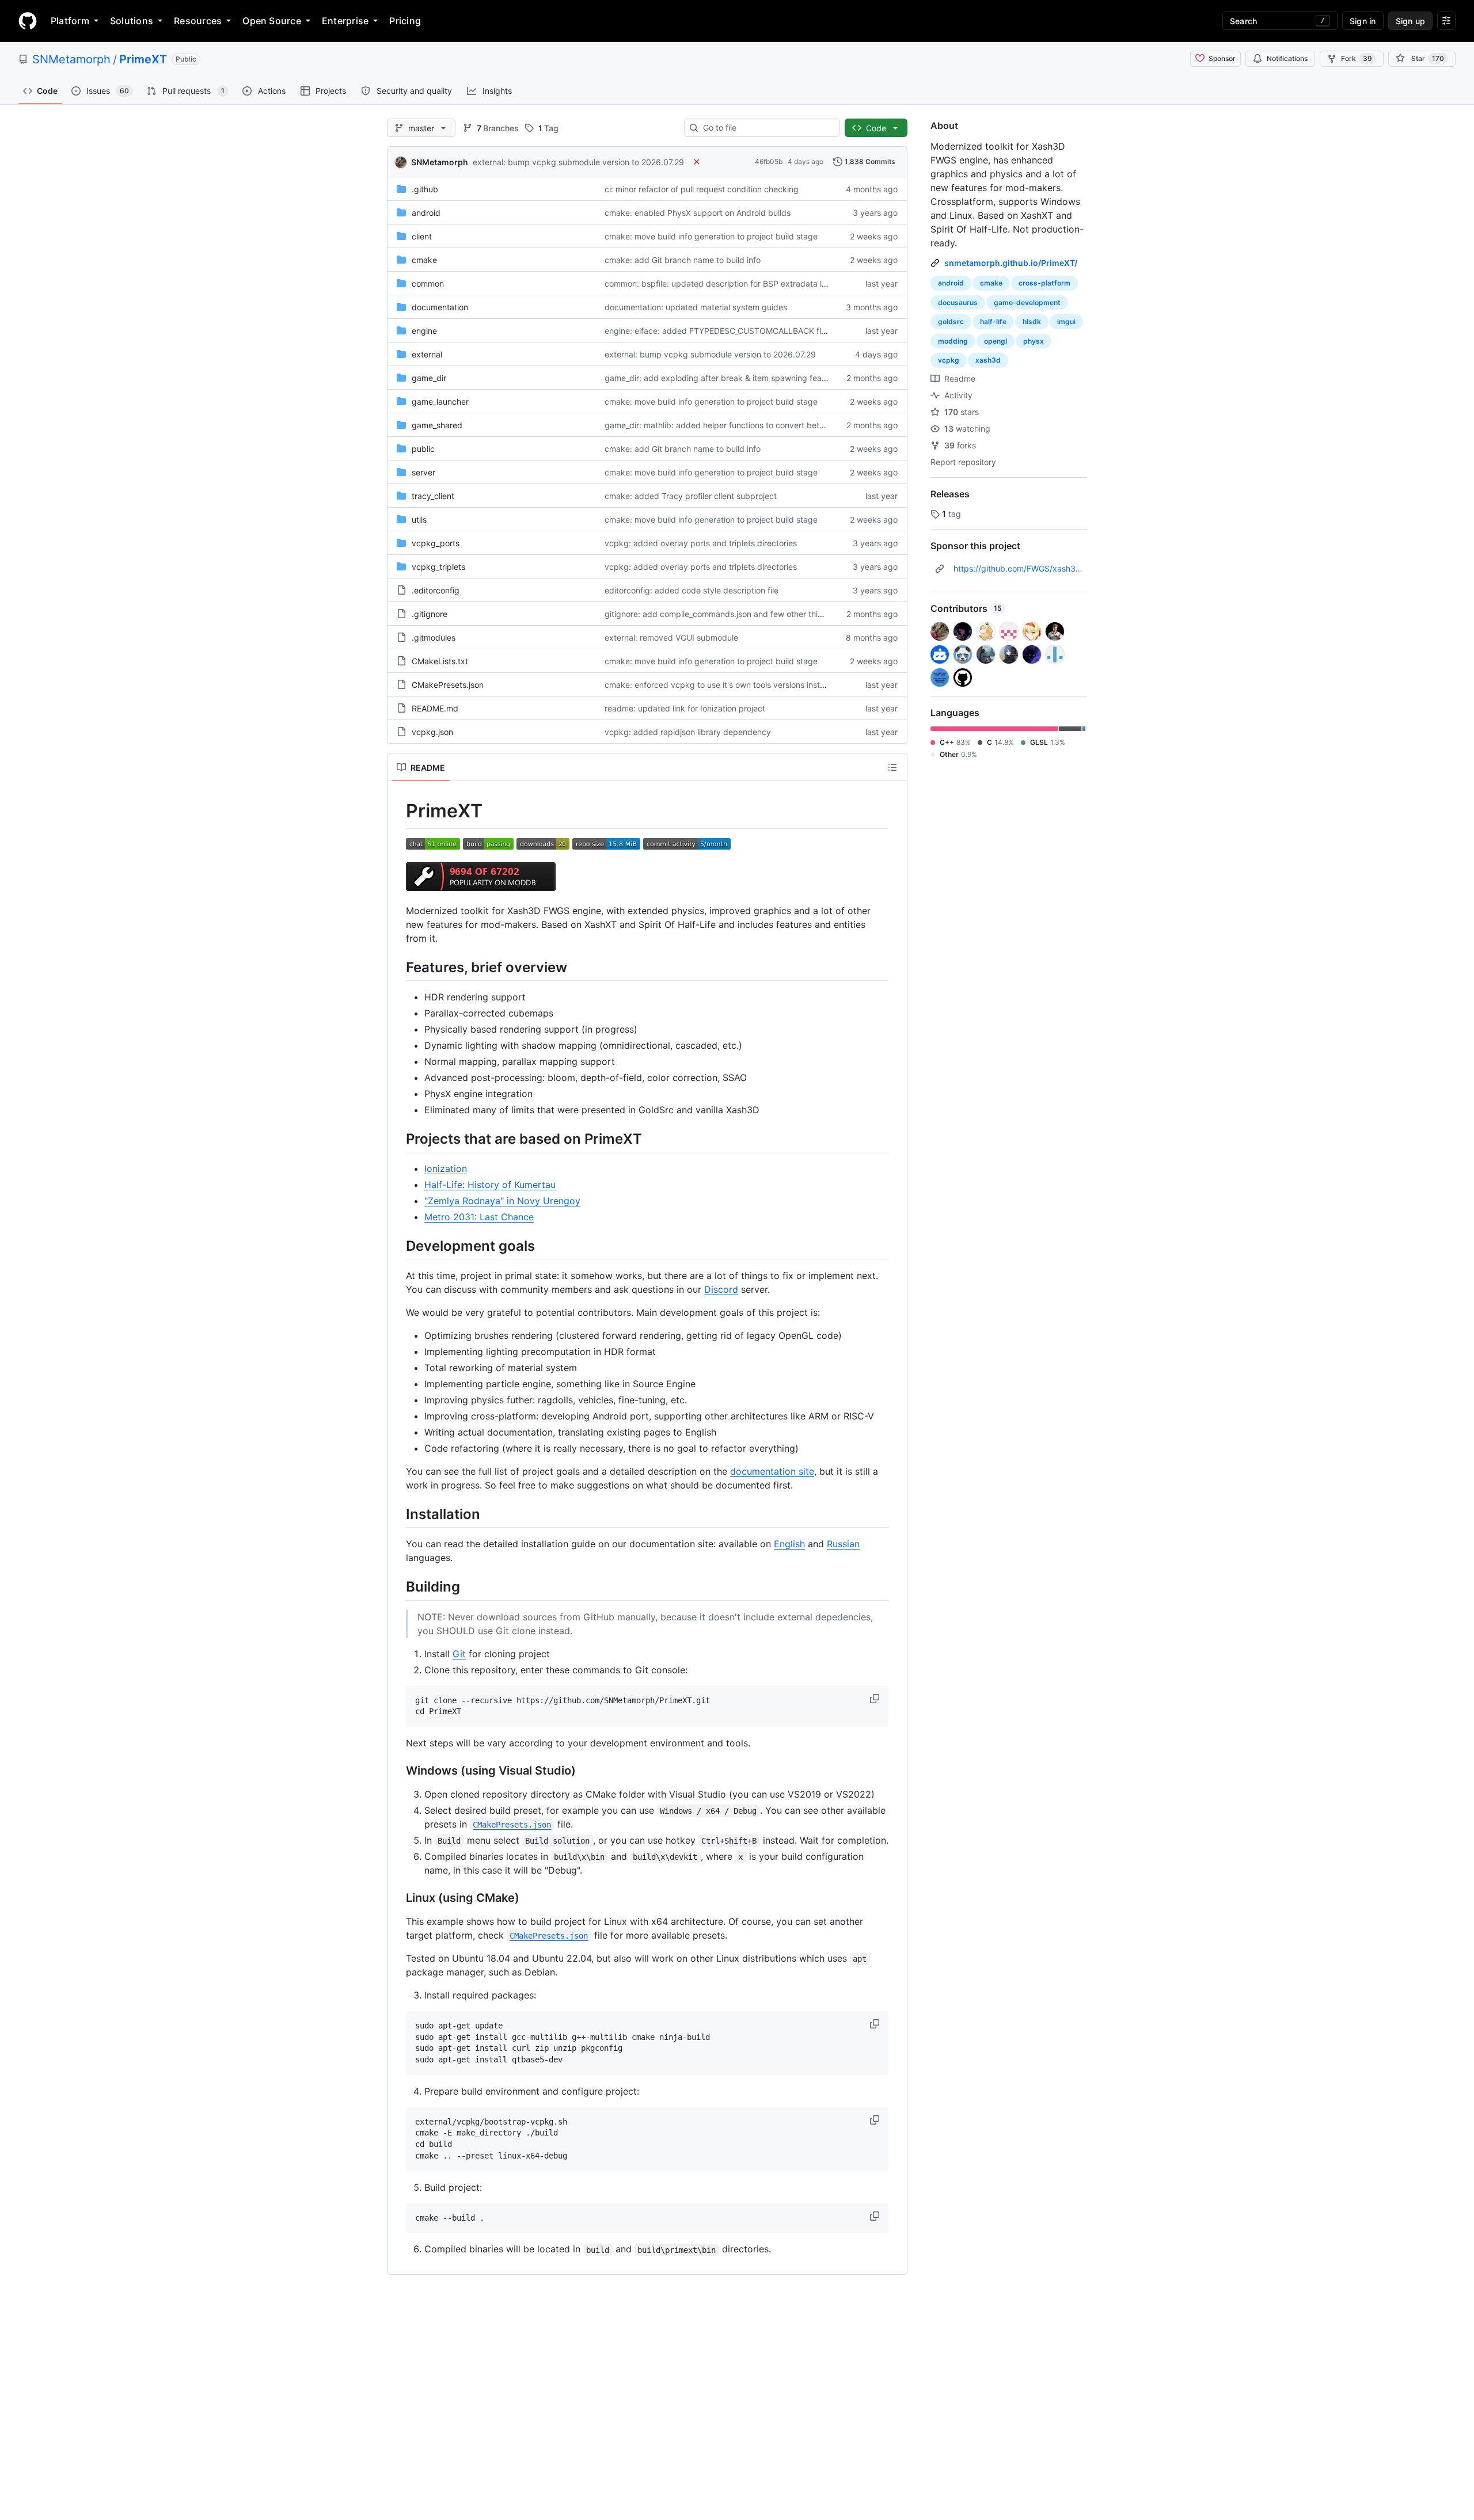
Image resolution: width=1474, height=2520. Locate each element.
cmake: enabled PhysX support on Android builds (698, 213)
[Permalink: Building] (398, 1587)
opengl (996, 341)
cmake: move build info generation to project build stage (711, 236)
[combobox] (767, 128)
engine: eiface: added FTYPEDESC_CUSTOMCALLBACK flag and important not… (756, 331)
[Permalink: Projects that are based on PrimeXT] (398, 1139)
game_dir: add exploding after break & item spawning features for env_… (742, 378)
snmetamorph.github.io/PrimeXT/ (1011, 263)
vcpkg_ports (436, 543)
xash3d (988, 360)
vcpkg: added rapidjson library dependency (688, 732)
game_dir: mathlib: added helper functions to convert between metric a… (742, 425)
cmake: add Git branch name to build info (683, 260)
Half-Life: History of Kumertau (490, 1185)
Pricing (405, 21)
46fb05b (769, 161)
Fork (1357, 58)
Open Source (272, 21)
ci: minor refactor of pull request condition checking (702, 189)
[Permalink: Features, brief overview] (398, 967)
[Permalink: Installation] (398, 1514)
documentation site (772, 1471)
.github (425, 189)
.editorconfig (436, 590)
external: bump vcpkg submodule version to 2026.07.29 (578, 162)
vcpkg (949, 360)
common (428, 283)
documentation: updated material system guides (696, 307)
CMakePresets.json (448, 685)
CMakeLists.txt (440, 661)
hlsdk (1032, 321)
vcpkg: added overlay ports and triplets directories (701, 543)
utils (419, 519)
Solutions (132, 21)
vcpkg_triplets (438, 567)
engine (424, 331)
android (426, 213)
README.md (435, 708)
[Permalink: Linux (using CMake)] (398, 1898)
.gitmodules (434, 637)
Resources (198, 21)
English (789, 1544)
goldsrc (951, 321)
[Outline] (892, 767)
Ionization (446, 1168)
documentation (440, 307)
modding (953, 341)
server (423, 472)
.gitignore (430, 614)
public (423, 449)
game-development (1027, 302)
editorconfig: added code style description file (692, 590)
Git (459, 1654)
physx (1034, 341)
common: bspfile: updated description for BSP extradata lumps (723, 283)
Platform (70, 21)
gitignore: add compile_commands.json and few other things (718, 614)
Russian (843, 1544)
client (422, 236)
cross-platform (1044, 283)
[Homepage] (28, 21)
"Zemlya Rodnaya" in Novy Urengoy (502, 1201)
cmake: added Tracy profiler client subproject (691, 496)
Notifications (1287, 58)
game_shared (437, 425)
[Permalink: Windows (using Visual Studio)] (398, 1771)
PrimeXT (143, 59)
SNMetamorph (71, 59)
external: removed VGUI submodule (671, 637)
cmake (424, 260)
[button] (876, 1699)
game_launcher (440, 401)
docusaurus (958, 302)
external (427, 354)
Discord (721, 1289)
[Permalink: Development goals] (398, 1246)
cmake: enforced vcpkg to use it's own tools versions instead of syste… (739, 685)
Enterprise (345, 21)
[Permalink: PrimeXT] (398, 811)
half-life (993, 321)
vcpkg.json (432, 732)
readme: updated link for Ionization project (685, 708)
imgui (1066, 321)
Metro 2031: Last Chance (479, 1217)
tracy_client (433, 496)
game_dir (429, 378)
